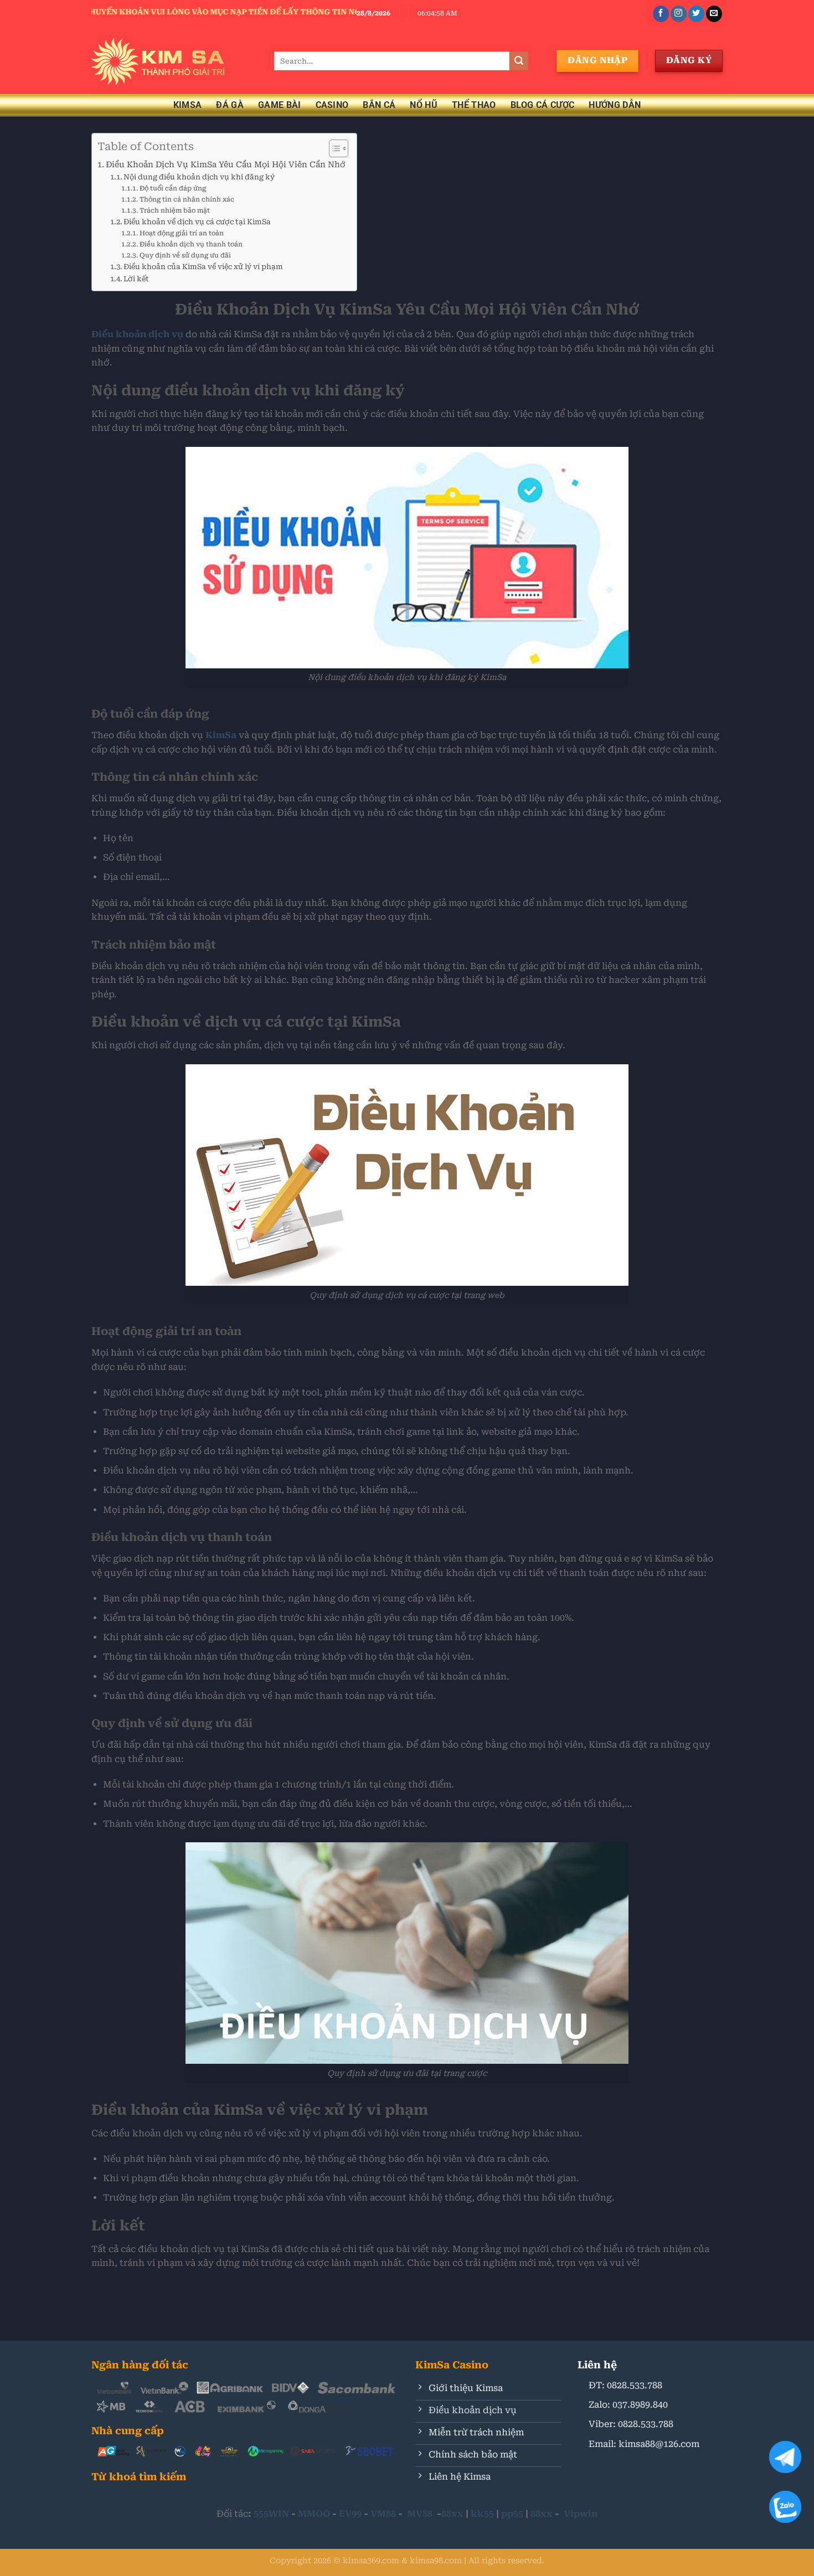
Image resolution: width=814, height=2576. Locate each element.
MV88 (420, 2514)
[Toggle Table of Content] (333, 148)
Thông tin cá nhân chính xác (187, 199)
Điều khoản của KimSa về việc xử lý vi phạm (204, 267)
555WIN (271, 2514)
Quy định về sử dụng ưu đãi (185, 255)
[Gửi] (519, 61)
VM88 (383, 2514)
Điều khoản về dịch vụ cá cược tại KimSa (197, 222)
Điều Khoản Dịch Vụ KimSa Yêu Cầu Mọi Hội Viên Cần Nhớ (226, 165)
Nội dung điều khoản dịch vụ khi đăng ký (199, 177)
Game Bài (280, 105)
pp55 (512, 2514)
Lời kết (136, 279)
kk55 (482, 2514)
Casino (332, 105)
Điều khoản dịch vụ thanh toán (192, 244)
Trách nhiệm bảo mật (175, 210)
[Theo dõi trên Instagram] (679, 14)
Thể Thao (474, 105)
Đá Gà (230, 105)
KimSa (188, 105)
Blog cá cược (543, 105)
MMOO (314, 2514)
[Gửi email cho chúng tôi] (714, 14)
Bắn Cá (379, 105)
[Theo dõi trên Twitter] (696, 14)
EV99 (350, 2514)
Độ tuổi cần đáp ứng (172, 188)
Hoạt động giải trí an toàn (181, 233)
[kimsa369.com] (174, 61)
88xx (452, 2514)
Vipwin (581, 2514)
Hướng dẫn (615, 105)
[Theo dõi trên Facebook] (661, 14)
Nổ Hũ (424, 105)
